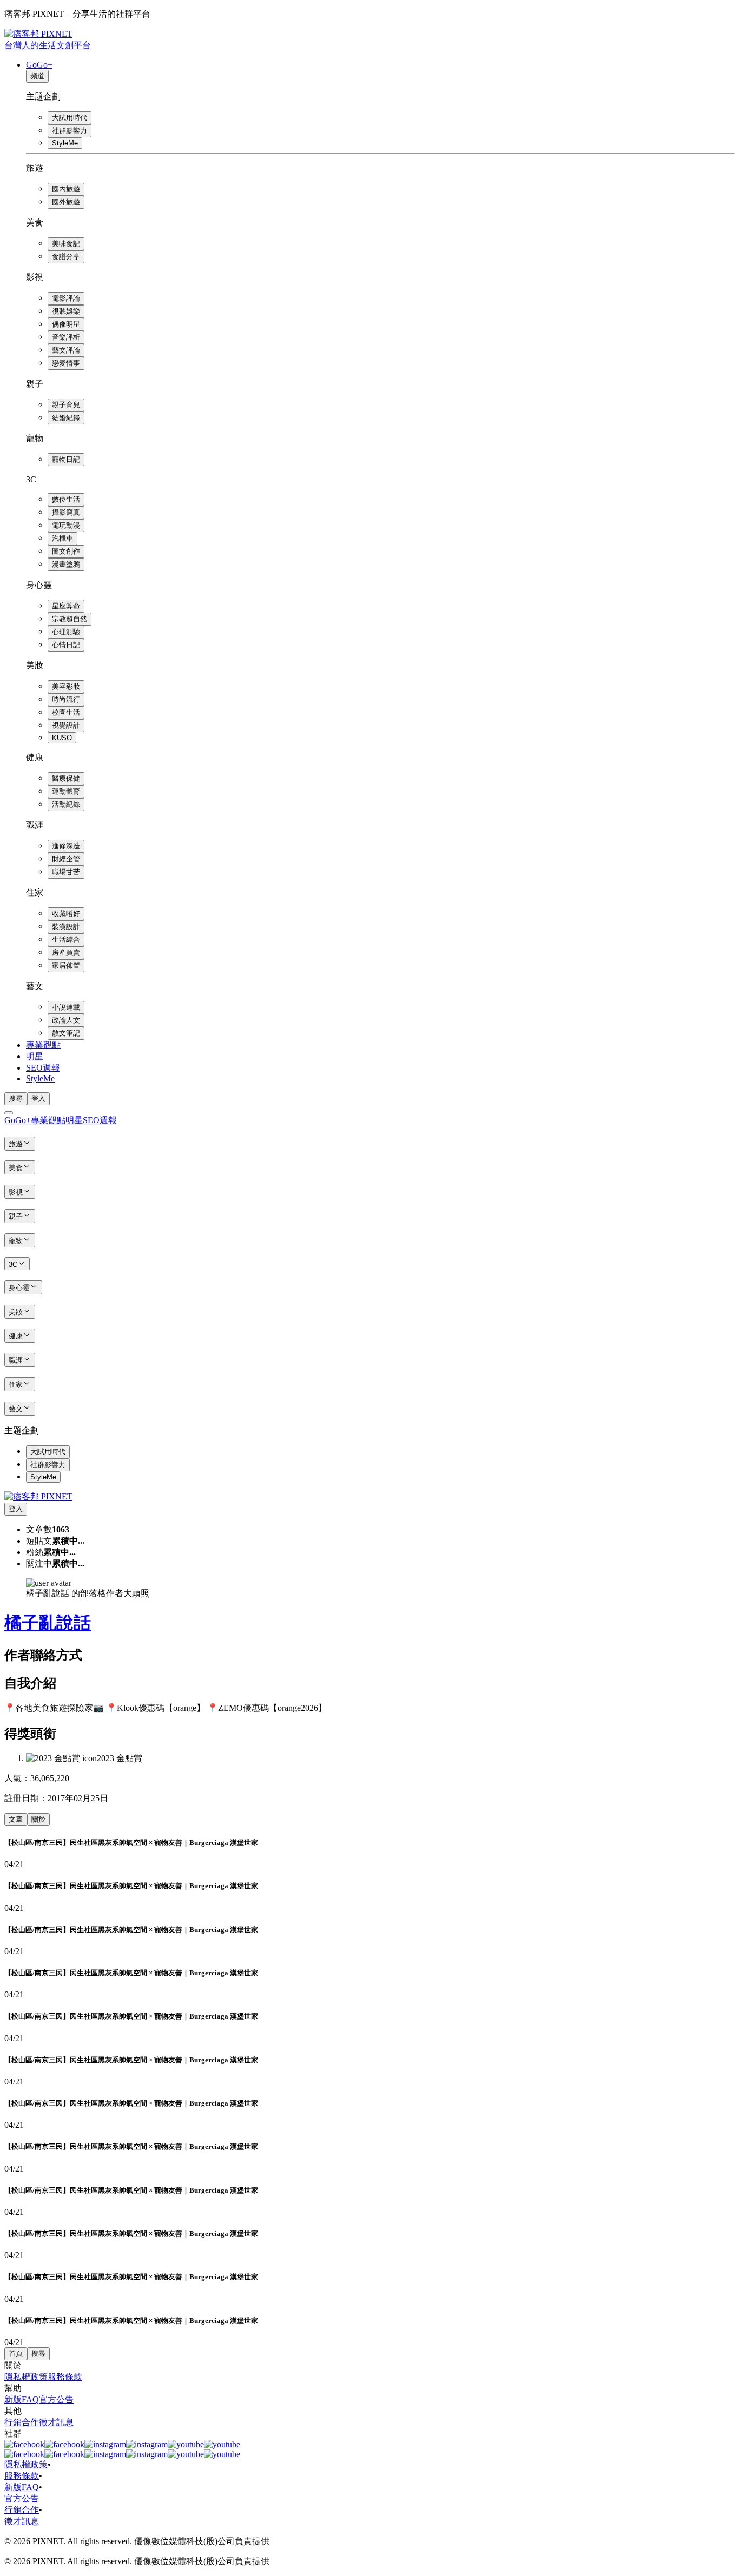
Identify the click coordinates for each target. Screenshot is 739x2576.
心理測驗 (66, 632)
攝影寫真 (66, 512)
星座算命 (66, 606)
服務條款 (65, 2377)
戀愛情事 (66, 363)
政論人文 (66, 1020)
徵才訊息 (56, 2422)
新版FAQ (22, 2399)
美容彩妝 (66, 686)
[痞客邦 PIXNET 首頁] (38, 1496)
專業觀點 (43, 1045)
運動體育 (66, 791)
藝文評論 (66, 350)
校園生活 (66, 712)
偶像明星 (66, 324)
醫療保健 (66, 778)
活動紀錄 (66, 804)
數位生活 (66, 499)
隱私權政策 (26, 2377)
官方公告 (56, 2399)
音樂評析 (66, 337)
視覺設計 (66, 725)
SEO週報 (43, 1068)
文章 (16, 1819)
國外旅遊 (66, 202)
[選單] (9, 1113)
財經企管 (66, 859)
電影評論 (66, 298)
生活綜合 (66, 940)
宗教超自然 (70, 619)
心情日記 (66, 645)
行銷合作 (22, 2422)
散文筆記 (66, 1033)
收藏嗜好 (66, 914)
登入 (38, 1098)
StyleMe (65, 143)
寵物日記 (66, 459)
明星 (35, 1056)
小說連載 (66, 1007)
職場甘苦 (66, 872)
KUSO (62, 738)
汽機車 (62, 538)
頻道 (37, 76)
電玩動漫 (66, 525)
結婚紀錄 (66, 418)
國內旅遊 (66, 189)
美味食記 (66, 244)
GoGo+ (39, 65)
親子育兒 (66, 405)
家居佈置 (66, 965)
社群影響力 (70, 131)
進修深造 (66, 846)
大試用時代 (70, 118)
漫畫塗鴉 (66, 564)
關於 (38, 1819)
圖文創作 (66, 551)
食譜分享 (66, 257)
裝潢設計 (66, 927)
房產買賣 (66, 952)
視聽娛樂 (66, 311)
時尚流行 (66, 699)
